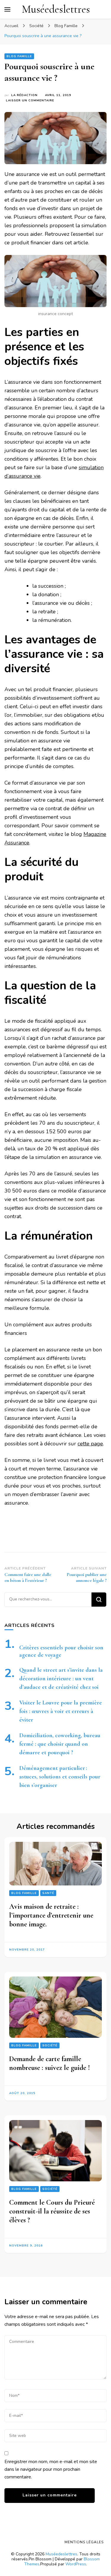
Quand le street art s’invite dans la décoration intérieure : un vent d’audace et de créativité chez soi (61, 1679)
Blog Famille (19, 56)
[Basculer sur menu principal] (7, 9)
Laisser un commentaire (30, 101)
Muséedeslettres (56, 9)
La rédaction (24, 95)
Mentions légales (84, 2542)
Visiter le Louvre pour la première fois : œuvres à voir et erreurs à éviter (61, 1711)
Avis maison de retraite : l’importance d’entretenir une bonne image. (51, 1915)
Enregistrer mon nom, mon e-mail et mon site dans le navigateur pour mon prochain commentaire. (51, 2469)
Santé (48, 1893)
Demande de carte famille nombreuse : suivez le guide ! (50, 2063)
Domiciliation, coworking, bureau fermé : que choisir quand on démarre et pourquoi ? (60, 1744)
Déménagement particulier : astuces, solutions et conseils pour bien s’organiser (60, 1777)
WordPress (76, 2564)
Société (50, 2045)
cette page (90, 1444)
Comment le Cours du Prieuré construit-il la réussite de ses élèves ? (52, 2212)
